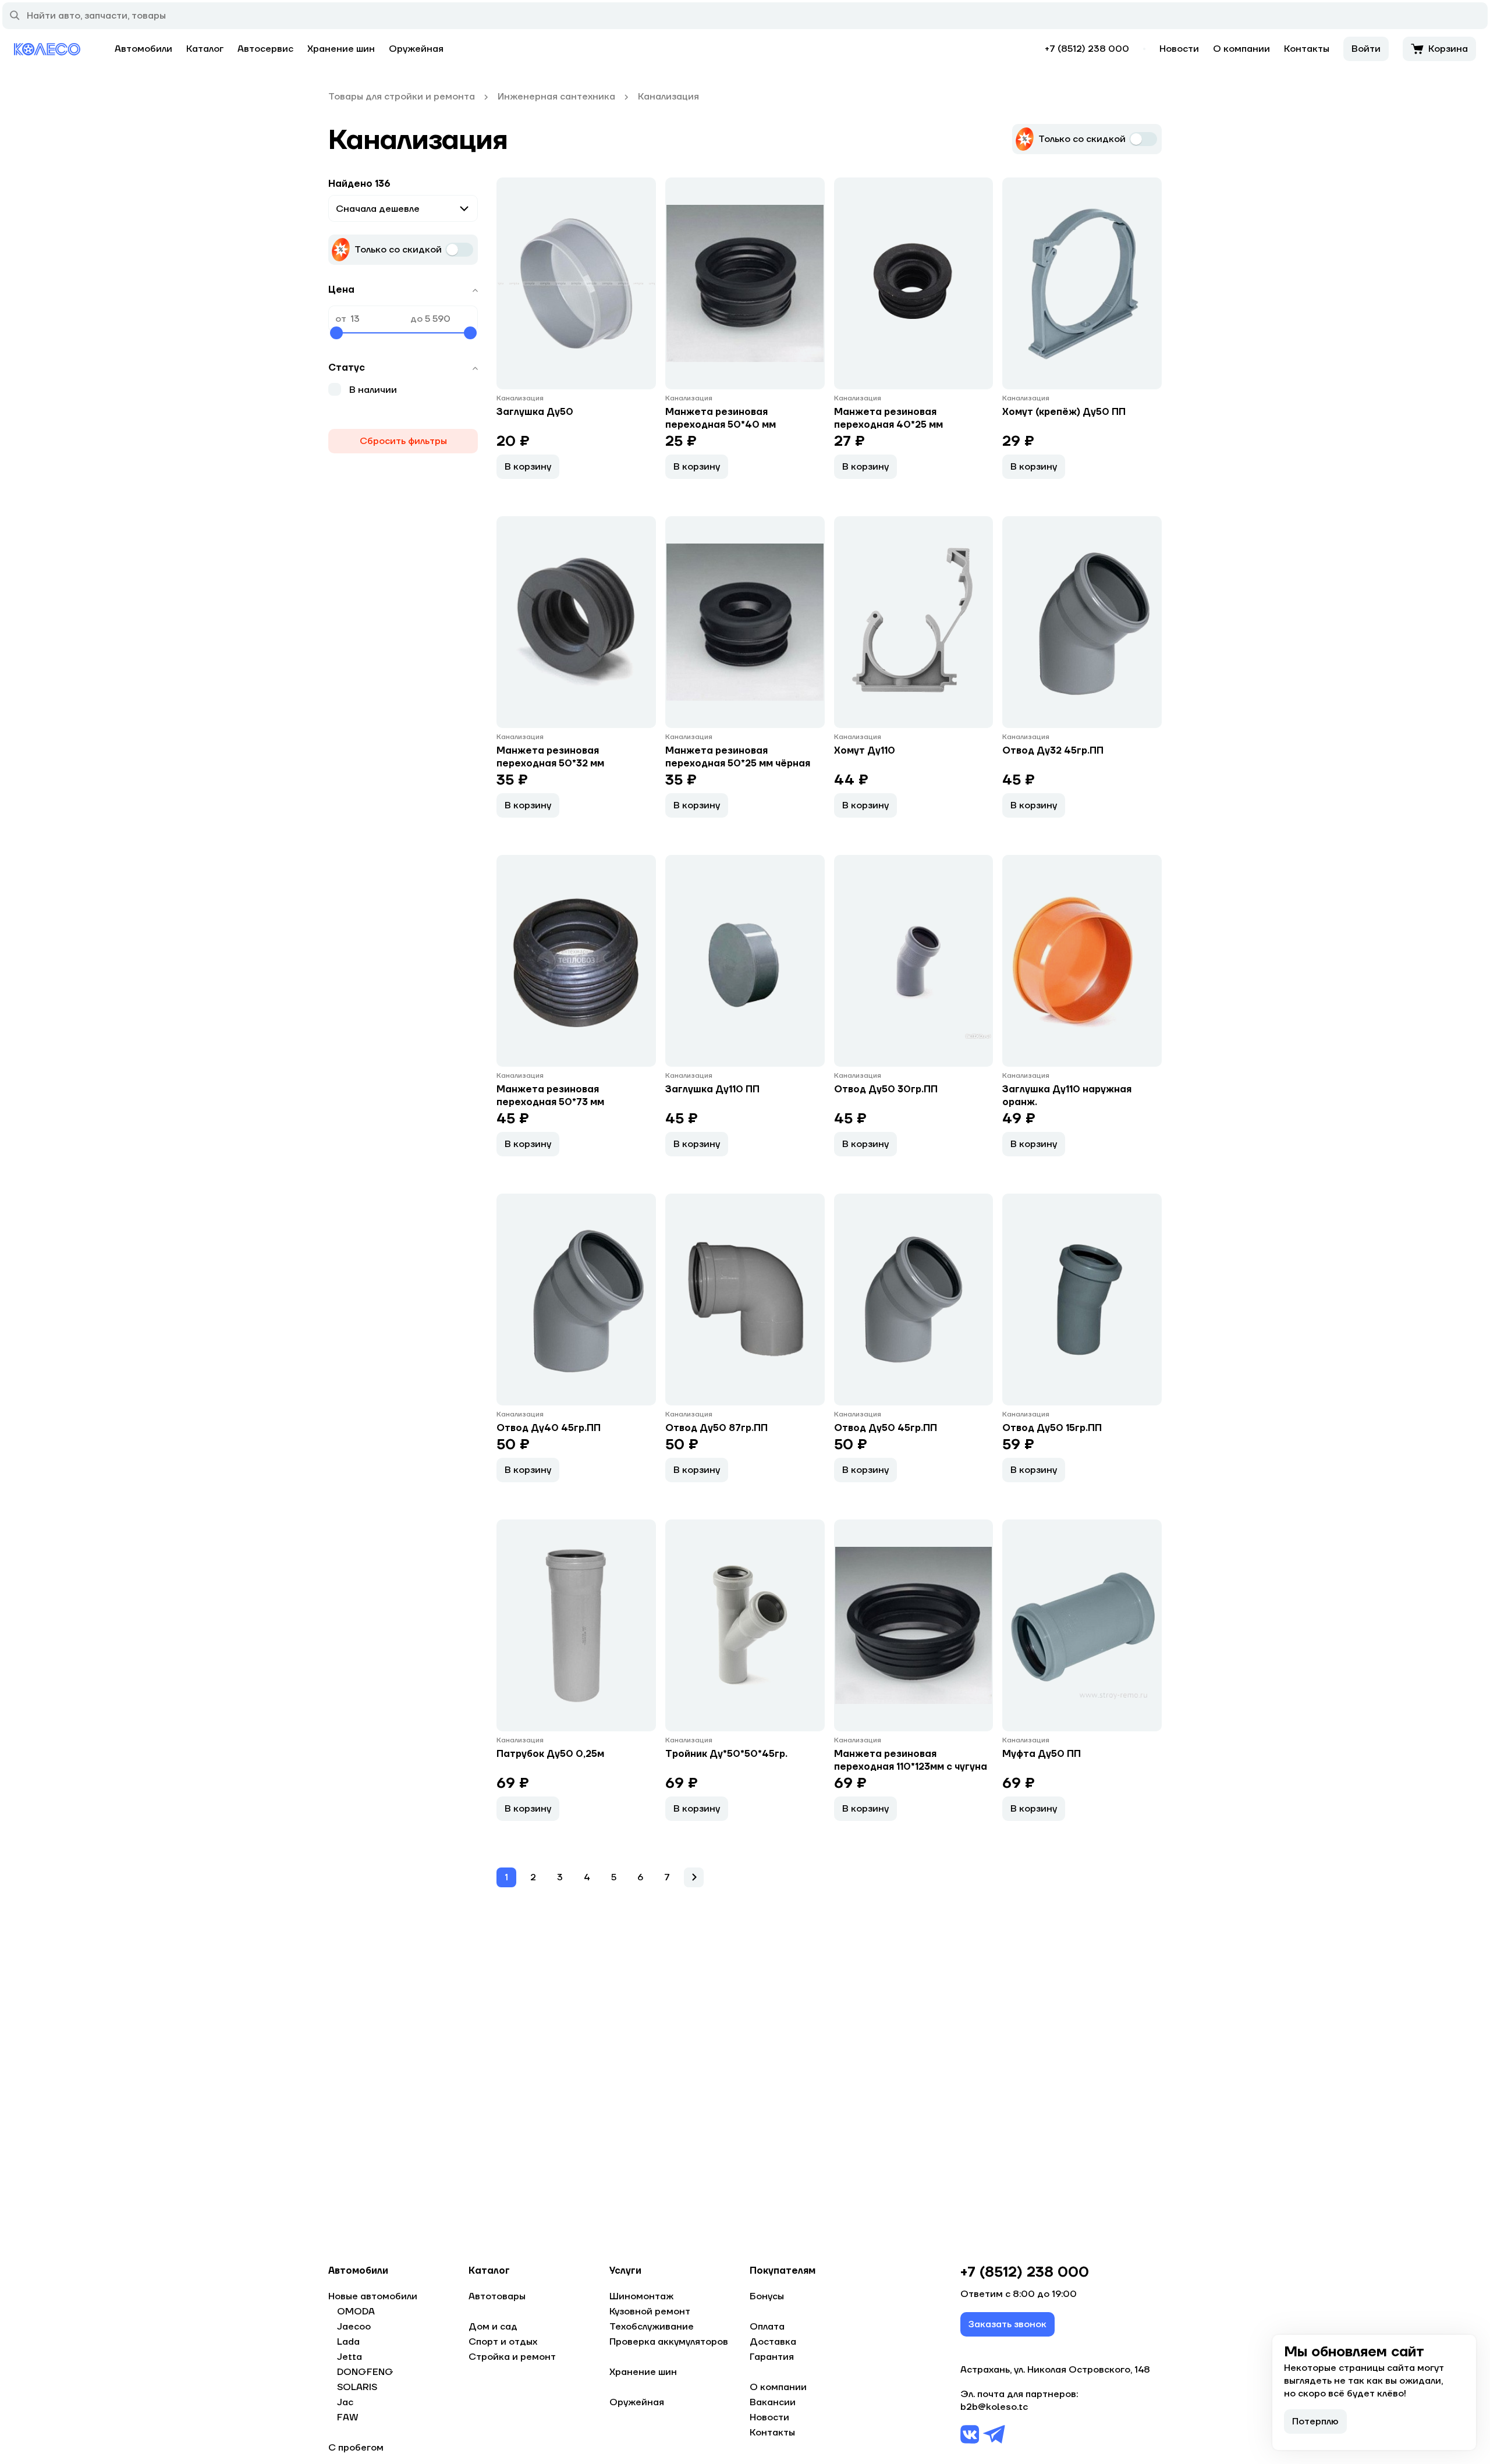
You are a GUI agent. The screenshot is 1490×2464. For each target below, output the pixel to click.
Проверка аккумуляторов (669, 2342)
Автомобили (143, 49)
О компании (1241, 49)
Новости (1179, 49)
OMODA (356, 2312)
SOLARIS (357, 2387)
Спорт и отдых (503, 2342)
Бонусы (767, 2296)
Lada (348, 2342)
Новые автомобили (373, 2296)
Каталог (205, 49)
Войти (1366, 49)
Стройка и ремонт (512, 2357)
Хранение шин (341, 49)
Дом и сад (493, 2327)
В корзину (528, 467)
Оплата (767, 2327)
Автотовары (497, 2296)
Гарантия (772, 2357)
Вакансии (773, 2402)
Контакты (1307, 49)
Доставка (773, 2342)
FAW (348, 2417)
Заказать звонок (1007, 2324)
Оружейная (416, 49)
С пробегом (356, 2448)
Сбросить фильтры (403, 441)
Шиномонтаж (641, 2296)
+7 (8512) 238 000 (1087, 49)
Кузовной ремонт (650, 2312)
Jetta (350, 2357)
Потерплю (1315, 2422)
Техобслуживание (652, 2327)
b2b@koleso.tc (994, 2407)
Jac (345, 2402)
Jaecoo (354, 2327)
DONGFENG (365, 2372)
